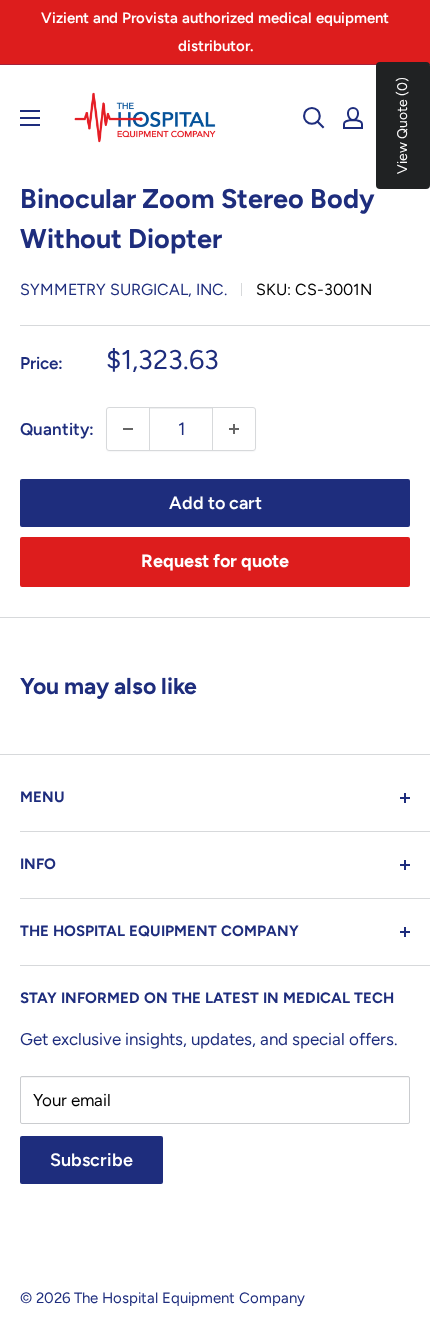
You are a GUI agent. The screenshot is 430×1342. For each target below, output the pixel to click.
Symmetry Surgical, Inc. (123, 289)
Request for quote (215, 561)
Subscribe (91, 1160)
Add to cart (215, 503)
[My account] (353, 118)
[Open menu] (30, 118)
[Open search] (314, 118)
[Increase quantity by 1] (234, 429)
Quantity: (57, 429)
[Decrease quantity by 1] (128, 429)
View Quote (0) (402, 125)
